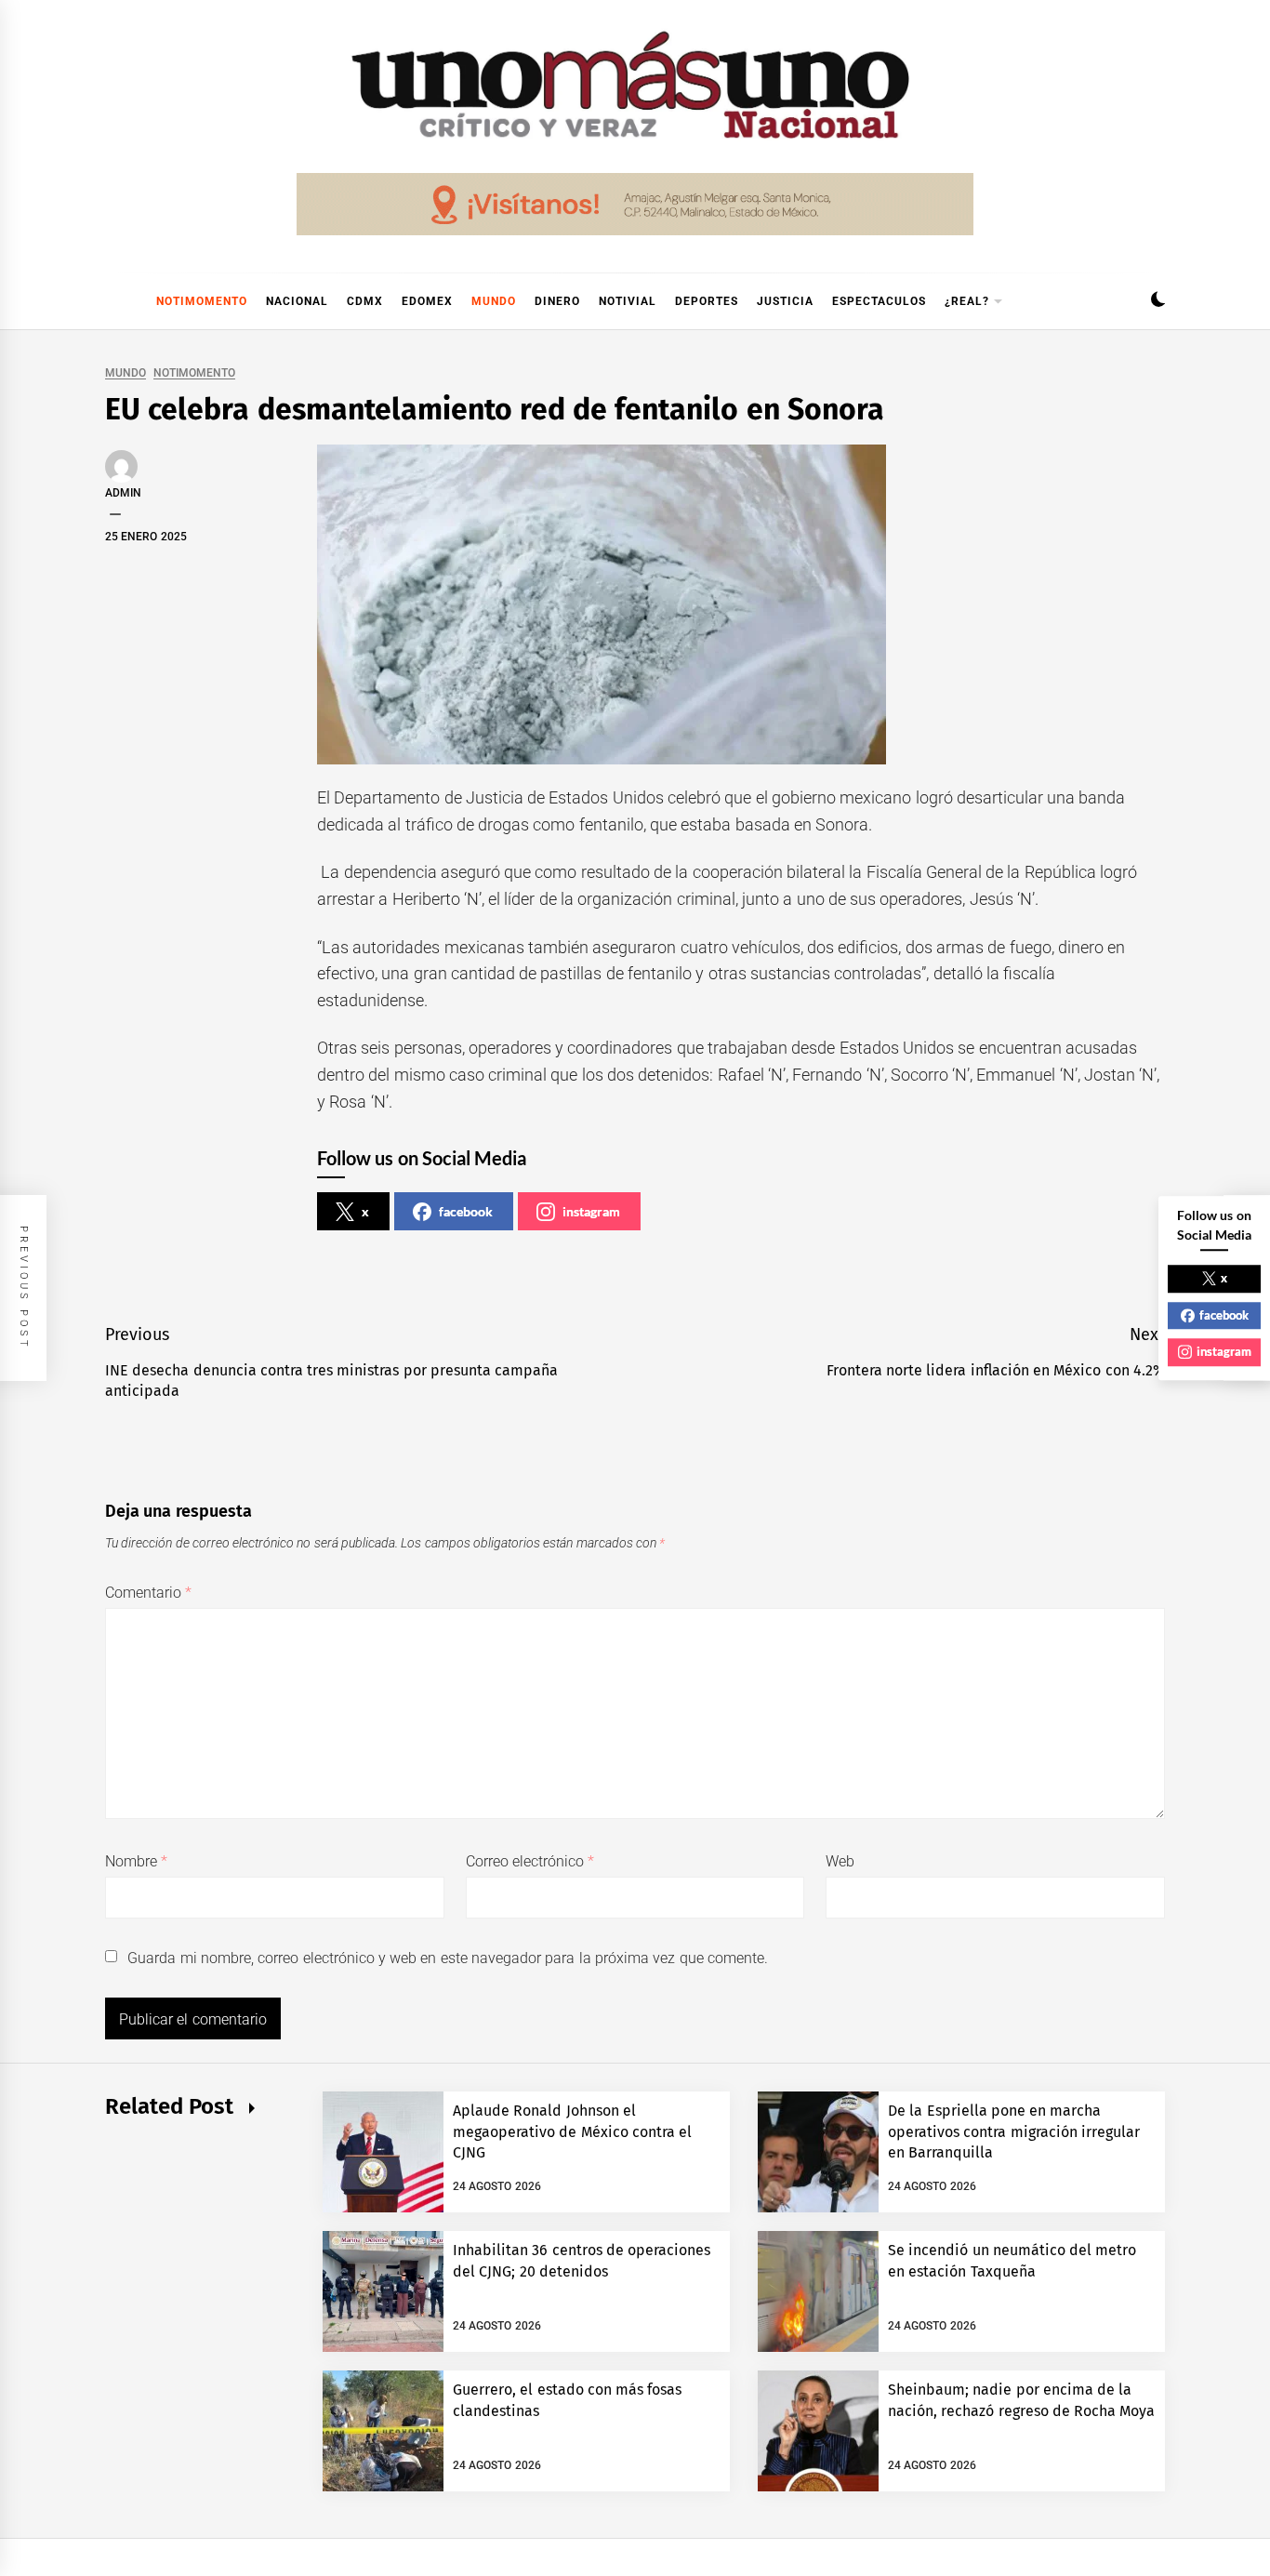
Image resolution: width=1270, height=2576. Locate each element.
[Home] (114, 301)
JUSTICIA (785, 301)
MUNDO (494, 301)
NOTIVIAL (628, 301)
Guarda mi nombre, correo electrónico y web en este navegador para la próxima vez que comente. (448, 1958)
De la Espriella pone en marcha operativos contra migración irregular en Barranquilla (1014, 2131)
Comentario (148, 1593)
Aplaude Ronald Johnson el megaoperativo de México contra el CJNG (572, 2131)
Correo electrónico (530, 1861)
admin (123, 493)
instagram (591, 1211)
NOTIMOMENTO (202, 301)
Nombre (136, 1861)
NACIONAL (297, 301)
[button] (1158, 302)
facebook (466, 1211)
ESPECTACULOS (879, 301)
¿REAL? (967, 301)
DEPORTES (707, 301)
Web (840, 1861)
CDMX (365, 301)
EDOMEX (427, 301)
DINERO (557, 301)
